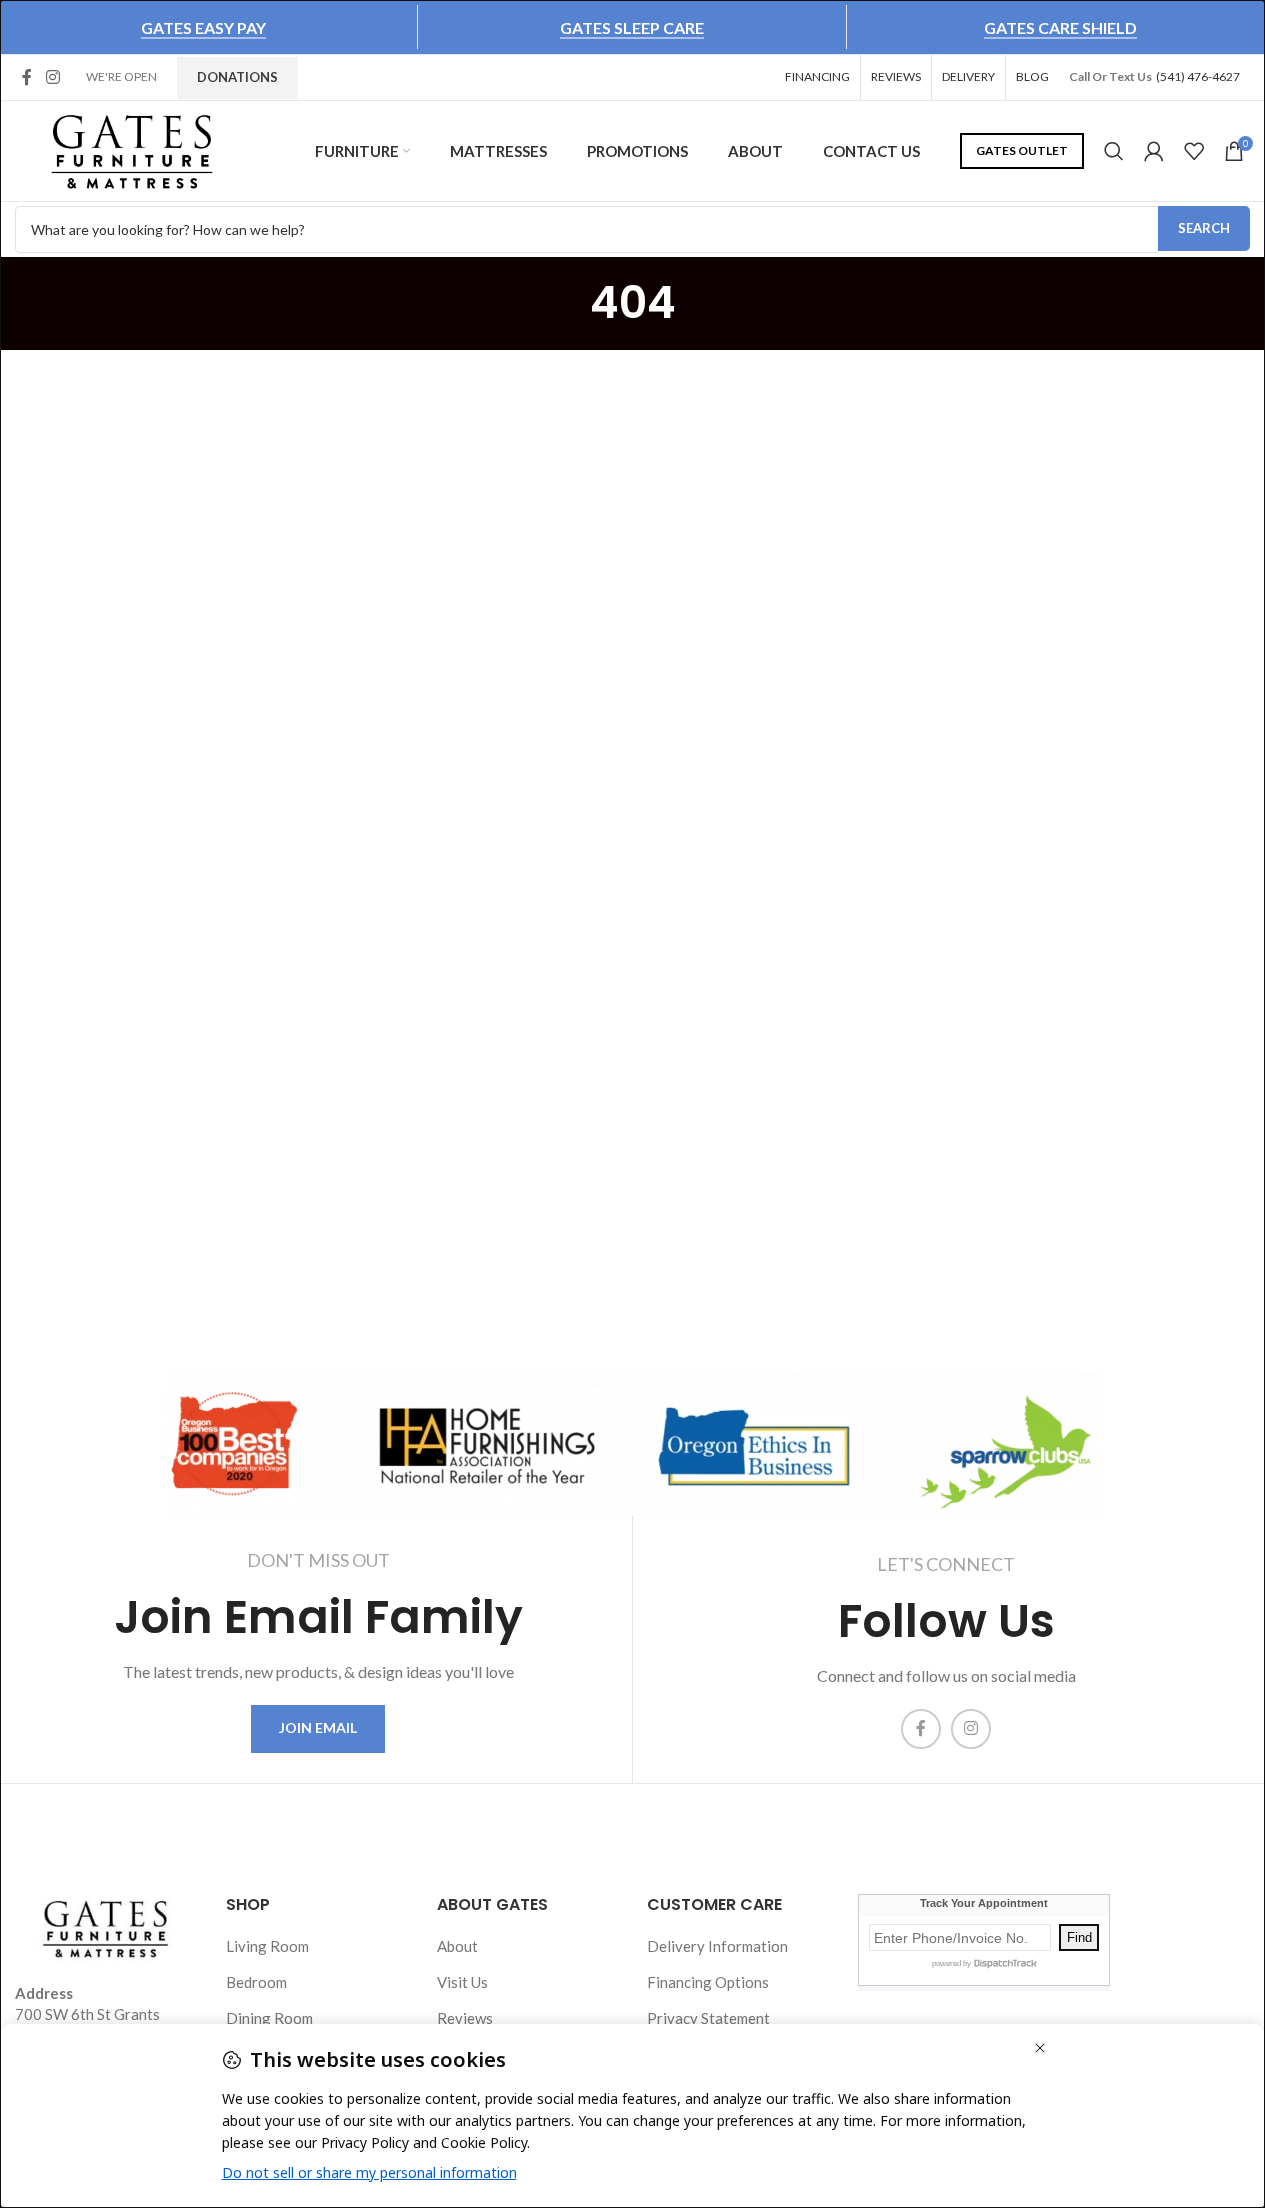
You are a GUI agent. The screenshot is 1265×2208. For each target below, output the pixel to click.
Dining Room (269, 2018)
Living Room (267, 1946)
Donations (237, 77)
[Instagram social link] (52, 77)
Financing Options (708, 1982)
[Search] (1114, 151)
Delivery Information (717, 1946)
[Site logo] (132, 149)
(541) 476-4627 (1198, 76)
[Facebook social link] (27, 77)
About (457, 1946)
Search (1204, 228)
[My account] (1154, 151)
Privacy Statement (708, 2018)
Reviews (465, 2018)
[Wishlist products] (1194, 151)
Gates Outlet (1022, 150)
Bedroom (256, 1982)
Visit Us (462, 1982)
